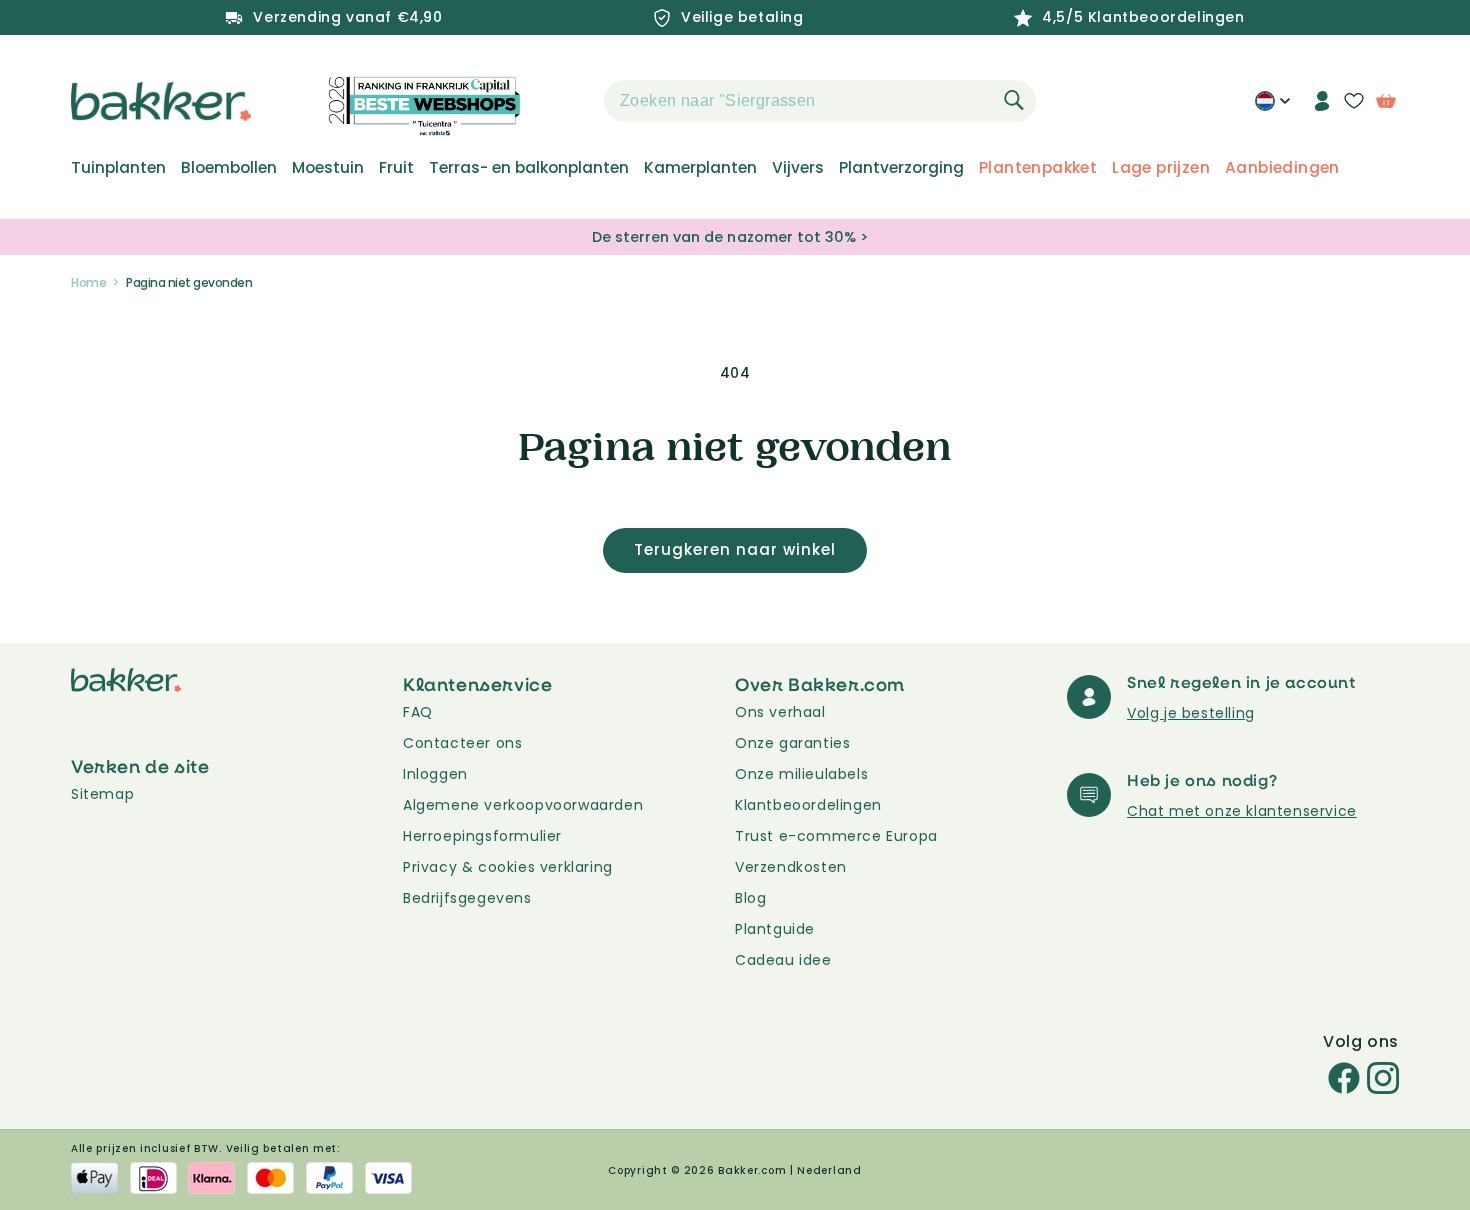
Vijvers (798, 168)
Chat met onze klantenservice (1242, 811)
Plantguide (775, 929)
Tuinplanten (118, 168)
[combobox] (820, 101)
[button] (569, 101)
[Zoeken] (1014, 100)
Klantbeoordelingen (808, 805)
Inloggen (435, 774)
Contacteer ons (462, 743)
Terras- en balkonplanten (529, 168)
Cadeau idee (783, 960)
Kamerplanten (700, 168)
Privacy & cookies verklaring (508, 867)
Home (88, 282)
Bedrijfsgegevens (467, 898)
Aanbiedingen (1282, 168)
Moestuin (328, 168)
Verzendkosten (791, 867)
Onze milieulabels (801, 774)
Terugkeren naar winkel (735, 549)
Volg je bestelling (1191, 713)
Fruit (396, 168)
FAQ (418, 712)
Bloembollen (229, 168)
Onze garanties (792, 743)
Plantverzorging (901, 168)
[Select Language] (1272, 108)
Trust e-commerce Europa (838, 836)
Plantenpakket (1038, 168)
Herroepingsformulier (482, 836)
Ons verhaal (780, 712)
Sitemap (102, 794)
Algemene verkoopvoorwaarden (523, 805)
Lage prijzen (1161, 168)
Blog (750, 898)
